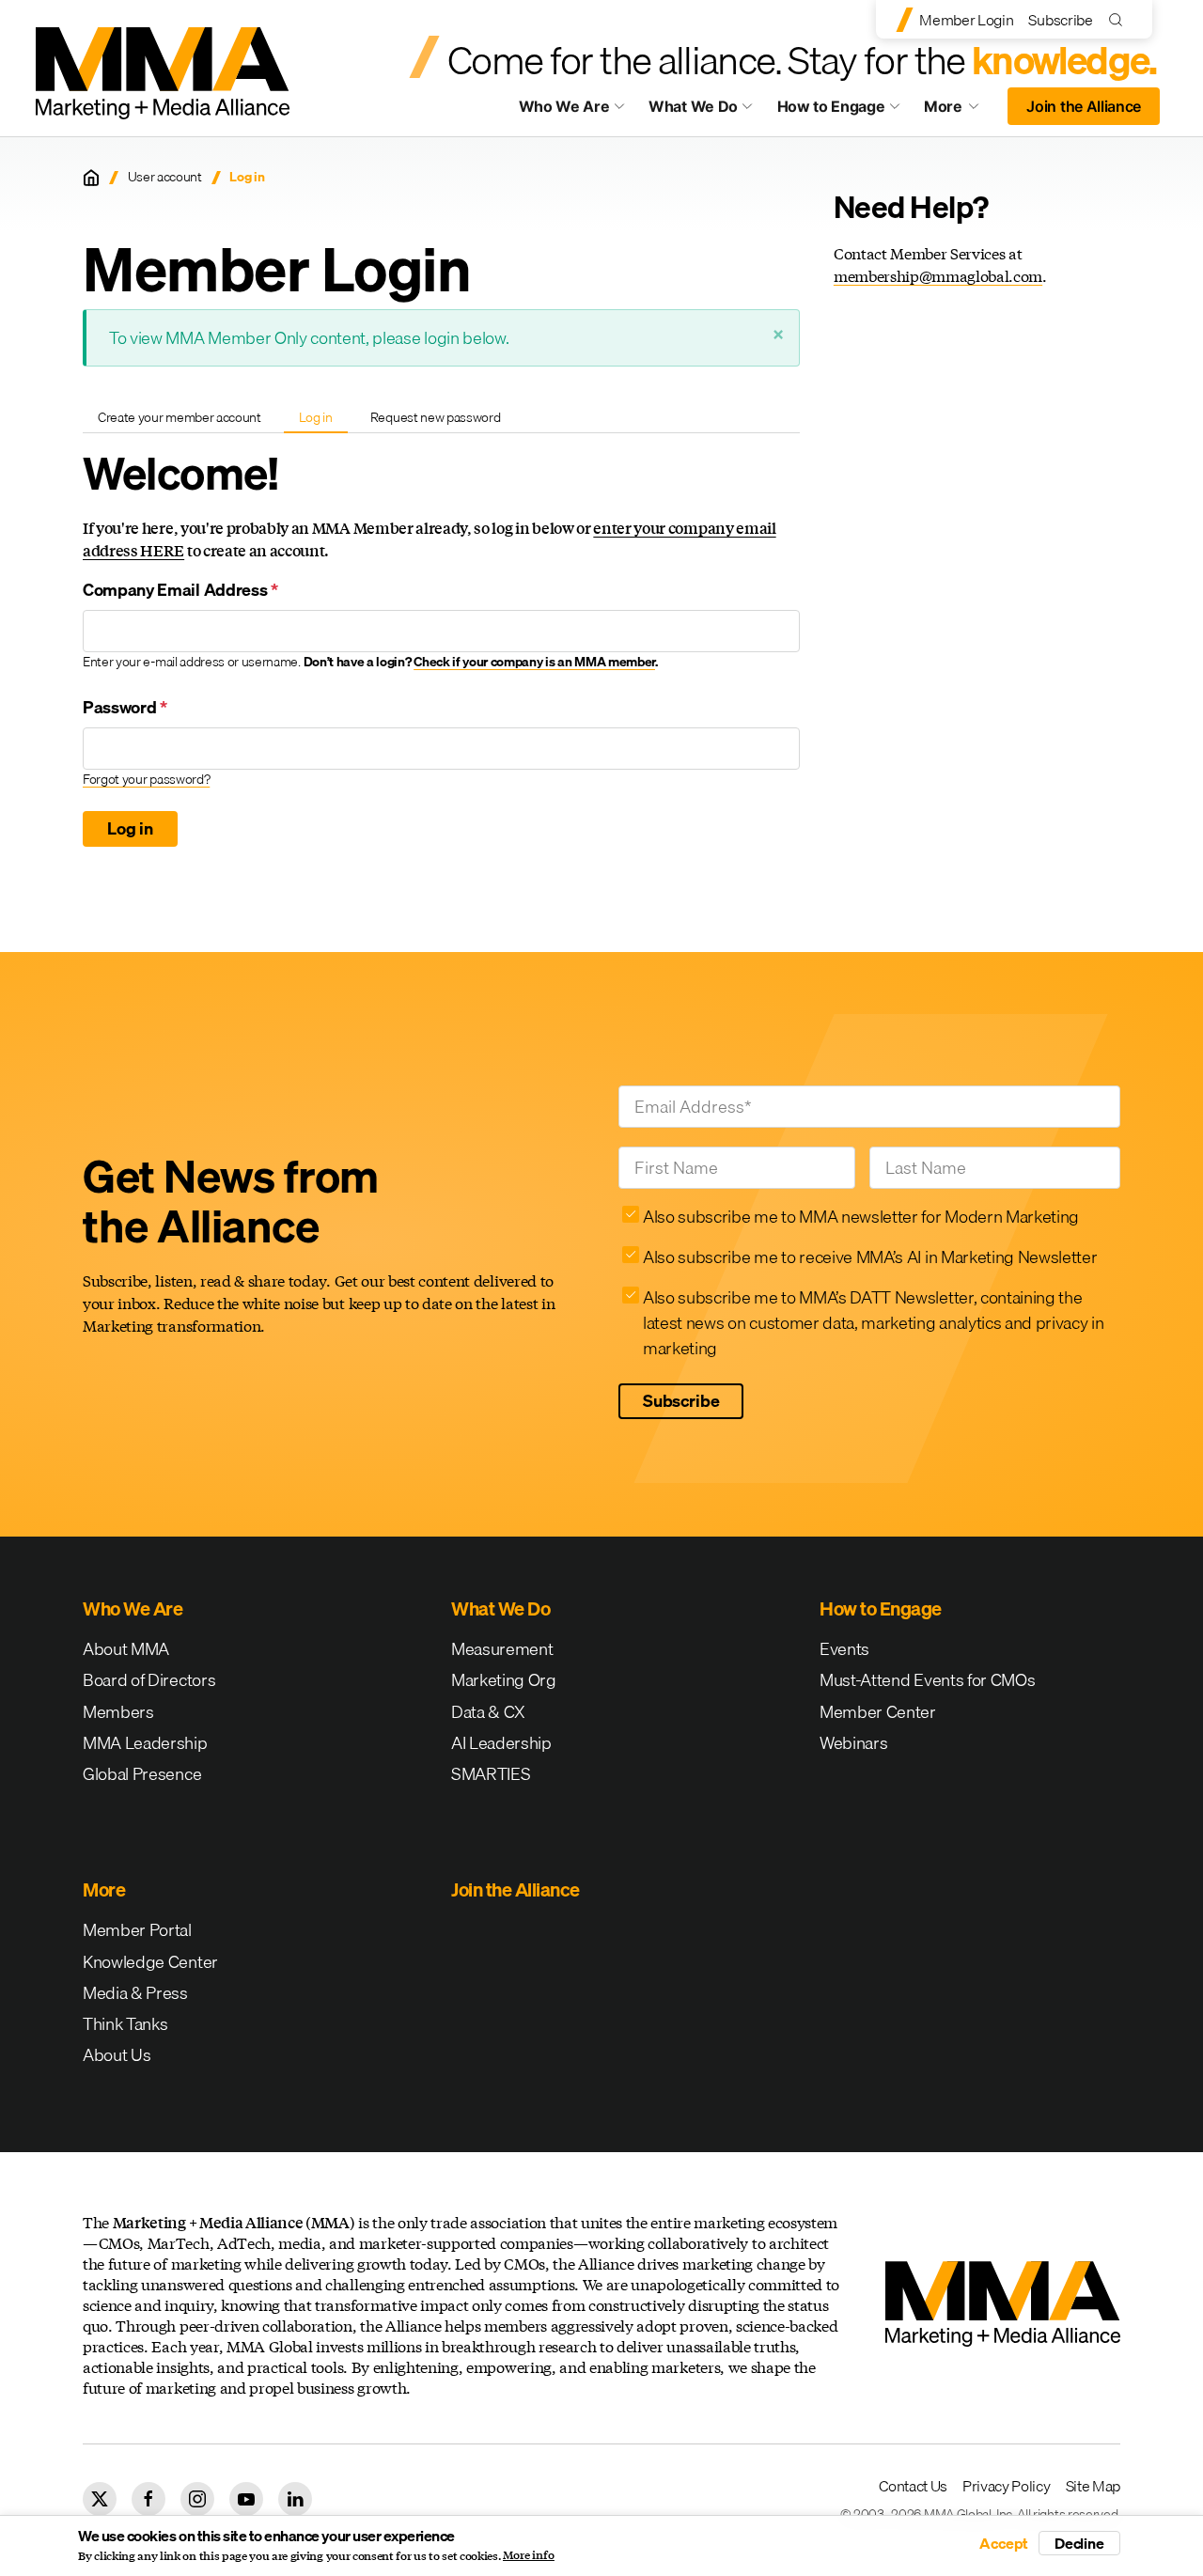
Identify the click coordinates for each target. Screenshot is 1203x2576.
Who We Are (564, 106)
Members (118, 1712)
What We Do (693, 106)
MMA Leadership (145, 1743)
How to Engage (831, 106)
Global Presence (142, 1774)
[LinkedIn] (295, 2499)
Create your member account (180, 417)
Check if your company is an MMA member (534, 662)
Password (125, 707)
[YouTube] (246, 2499)
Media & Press (135, 1993)
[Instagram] (197, 2499)
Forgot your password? (146, 779)
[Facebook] (148, 2499)
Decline (1079, 2543)
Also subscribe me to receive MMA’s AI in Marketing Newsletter (870, 1257)
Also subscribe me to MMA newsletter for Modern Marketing (861, 1217)
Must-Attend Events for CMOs (927, 1680)
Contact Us (913, 2486)
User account (165, 177)
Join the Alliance (1084, 106)
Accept (1004, 2543)
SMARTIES (491, 1774)
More (961, 111)
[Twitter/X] (100, 2499)
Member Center (878, 1712)
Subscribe (1060, 20)
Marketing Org (504, 1680)
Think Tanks (125, 2024)
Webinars (853, 1743)
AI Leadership (501, 1743)
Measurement (502, 1649)
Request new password (436, 417)
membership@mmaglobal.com (938, 276)
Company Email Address (180, 590)
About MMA (126, 1649)
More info (529, 2555)
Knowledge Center (150, 1962)
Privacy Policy (1007, 2486)
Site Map (1093, 2486)
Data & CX (488, 1712)
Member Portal (137, 1930)
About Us (117, 2055)
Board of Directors (149, 1680)
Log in (323, 420)
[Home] (91, 178)
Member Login (966, 20)
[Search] (1120, 19)
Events (844, 1649)
